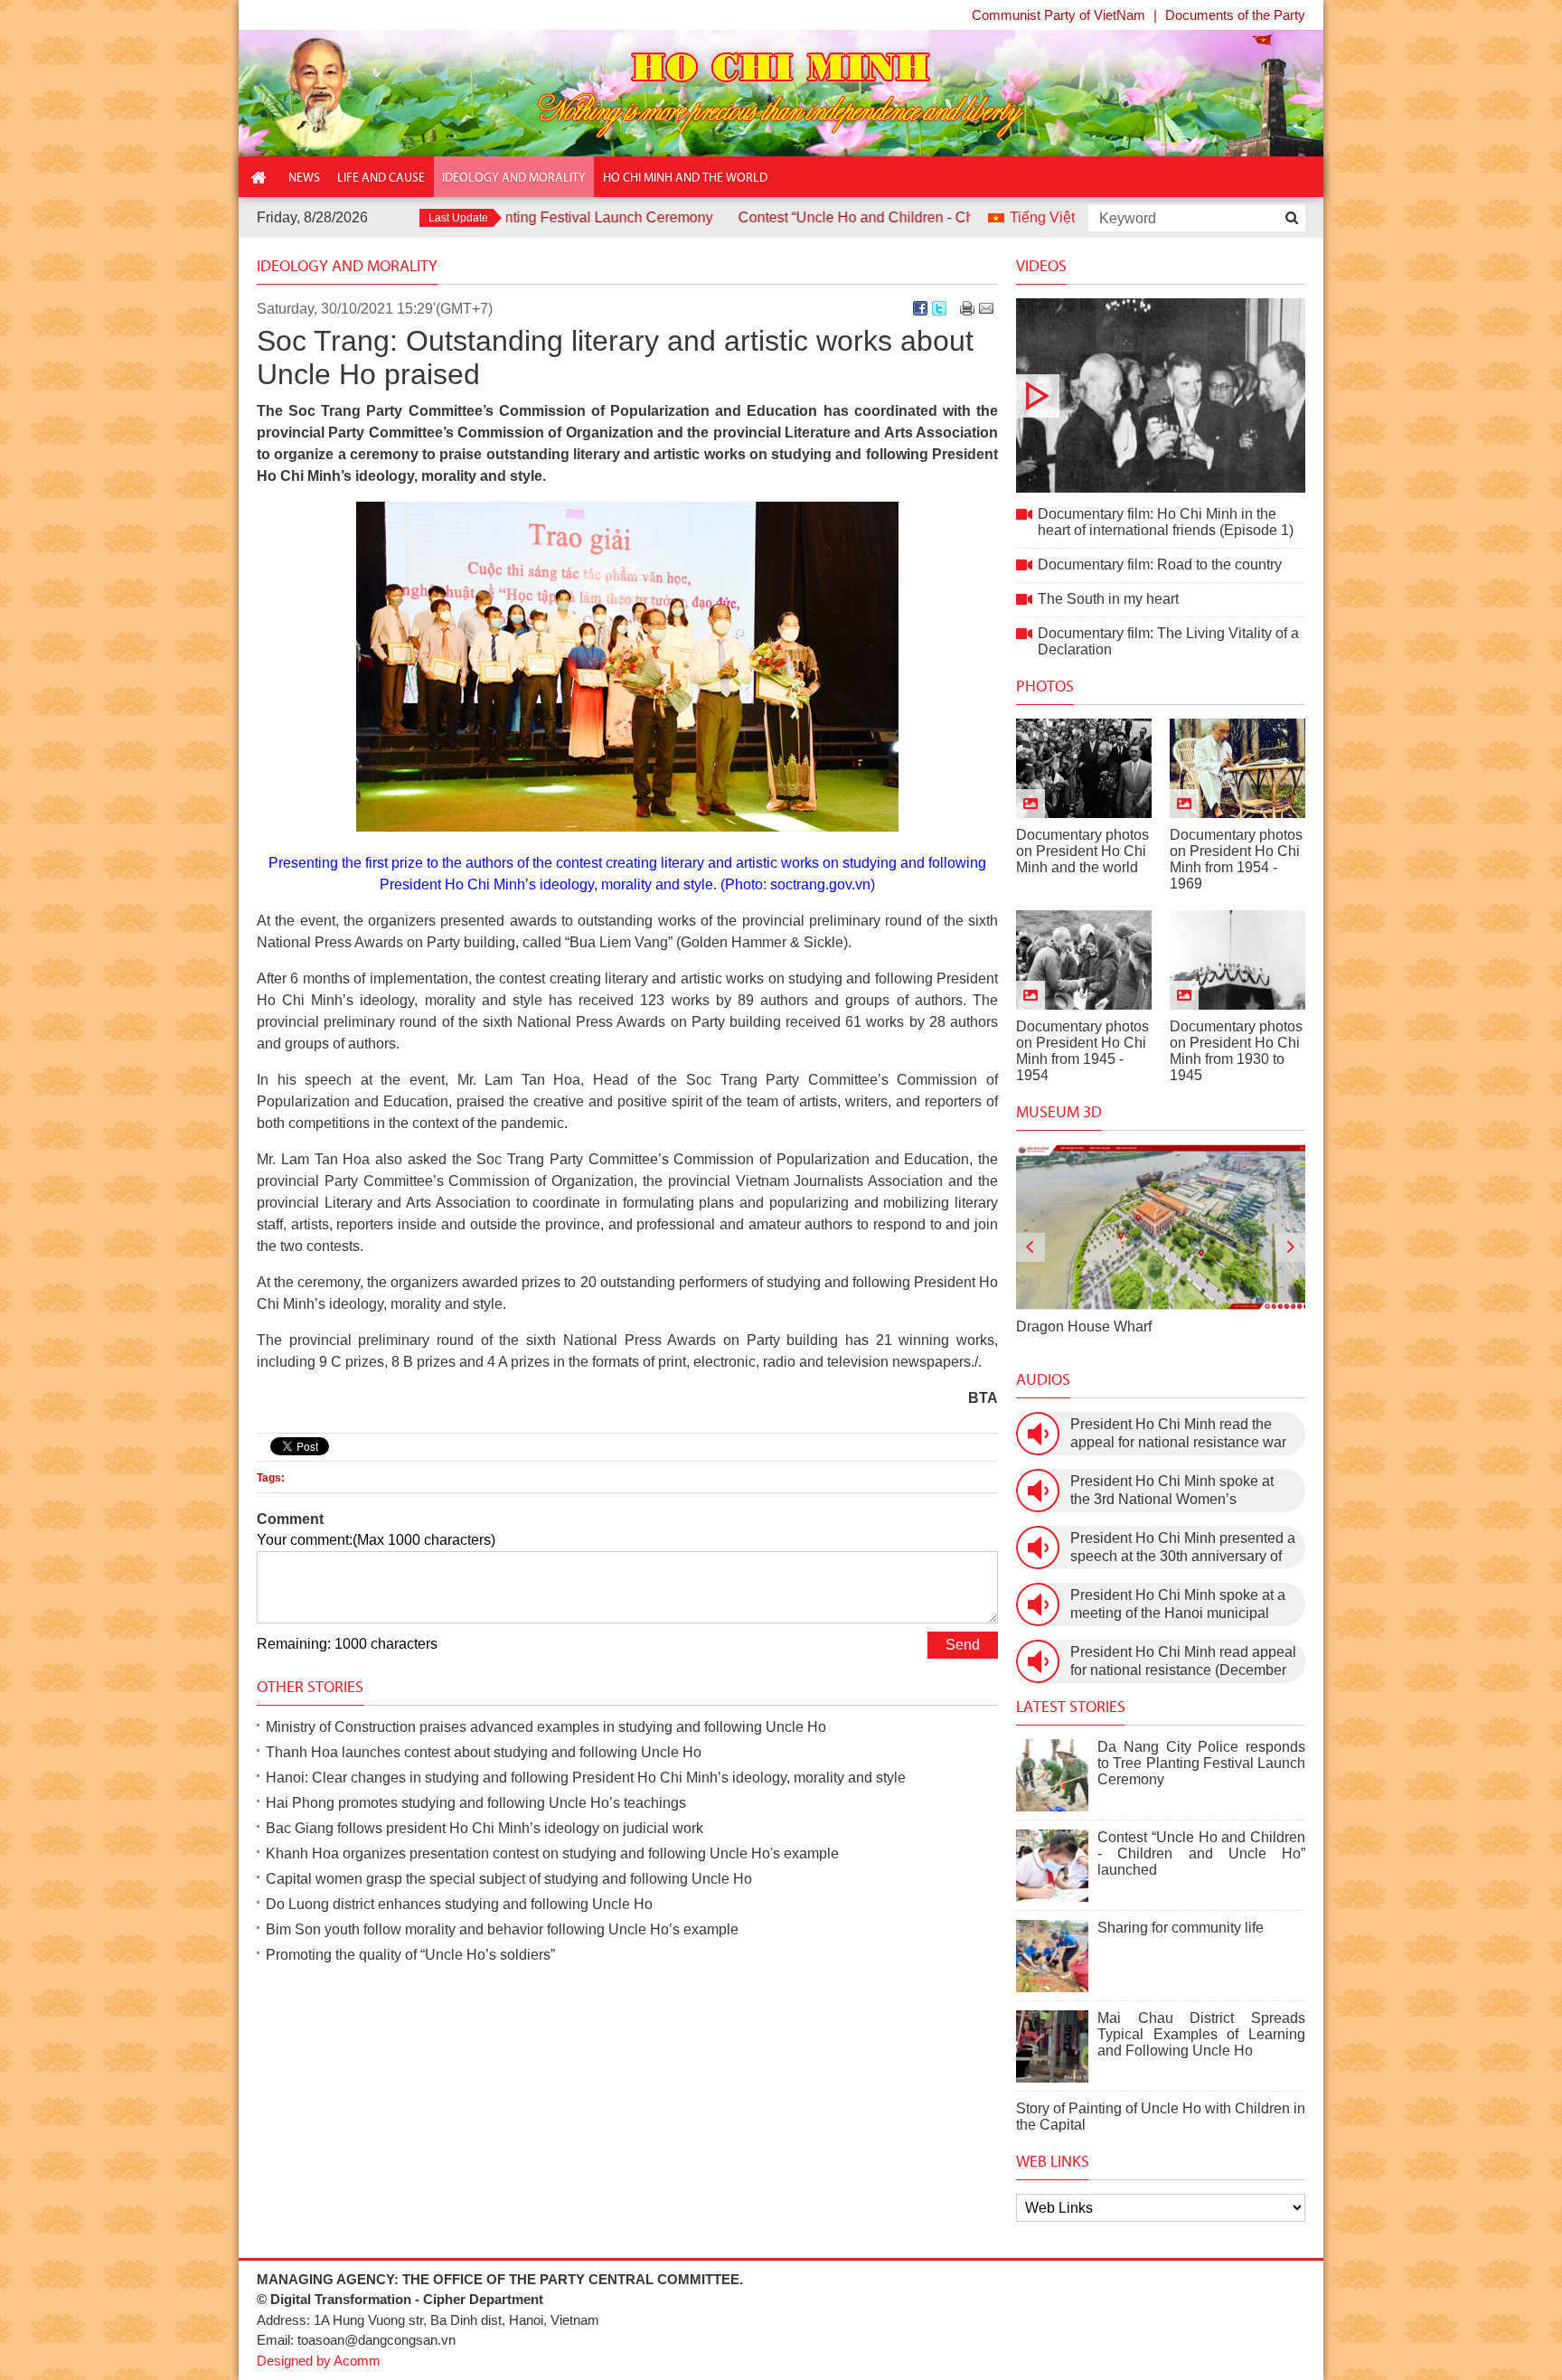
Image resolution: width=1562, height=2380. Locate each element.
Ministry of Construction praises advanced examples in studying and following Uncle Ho (546, 1727)
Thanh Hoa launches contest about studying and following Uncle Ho (484, 1752)
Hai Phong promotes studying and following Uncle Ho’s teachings (476, 1803)
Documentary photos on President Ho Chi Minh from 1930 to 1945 (1236, 1051)
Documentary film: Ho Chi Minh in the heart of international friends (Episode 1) (1161, 395)
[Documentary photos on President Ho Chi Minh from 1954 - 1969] (1237, 768)
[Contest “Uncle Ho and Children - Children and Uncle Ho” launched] (1052, 1866)
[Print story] (967, 308)
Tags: (271, 1478)
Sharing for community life (1181, 1928)
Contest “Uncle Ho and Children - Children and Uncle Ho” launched (855, 217)
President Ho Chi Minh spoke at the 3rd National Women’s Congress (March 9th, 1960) (1172, 1491)
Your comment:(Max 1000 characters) (376, 1540)
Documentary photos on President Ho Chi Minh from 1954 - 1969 (1236, 859)
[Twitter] (939, 308)
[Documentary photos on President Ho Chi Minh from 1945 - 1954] (1084, 960)
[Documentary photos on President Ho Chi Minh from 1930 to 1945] (1237, 960)
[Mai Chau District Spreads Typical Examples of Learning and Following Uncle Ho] (1052, 2046)
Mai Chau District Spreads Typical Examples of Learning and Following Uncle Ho (1201, 2034)
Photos (1045, 686)
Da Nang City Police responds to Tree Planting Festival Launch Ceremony (1201, 1763)
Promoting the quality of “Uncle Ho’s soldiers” (410, 1955)
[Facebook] (920, 308)
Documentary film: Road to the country (1160, 564)
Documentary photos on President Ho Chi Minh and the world (1082, 851)
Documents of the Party (1235, 15)
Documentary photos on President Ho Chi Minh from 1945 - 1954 (1082, 1051)
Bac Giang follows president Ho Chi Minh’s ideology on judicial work (485, 1828)
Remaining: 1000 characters (347, 1644)
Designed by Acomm (319, 2361)
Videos (1041, 266)
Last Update (458, 218)
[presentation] (1030, 1247)
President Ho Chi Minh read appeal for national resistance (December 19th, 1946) (1183, 1662)
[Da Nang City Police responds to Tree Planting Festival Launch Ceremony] (1052, 1775)
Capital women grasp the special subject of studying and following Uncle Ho (509, 1879)
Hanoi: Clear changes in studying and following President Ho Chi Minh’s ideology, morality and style (586, 1778)
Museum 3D (1059, 1112)
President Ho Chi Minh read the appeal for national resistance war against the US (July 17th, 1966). (1178, 1434)
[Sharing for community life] (1052, 1956)
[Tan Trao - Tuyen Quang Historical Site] (1161, 1227)
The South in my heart (1108, 599)
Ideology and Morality (347, 266)
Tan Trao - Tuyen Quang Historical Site (1140, 1326)
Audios (1043, 1379)
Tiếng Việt (1042, 217)
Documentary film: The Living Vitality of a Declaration (1168, 641)
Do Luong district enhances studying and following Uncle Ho (459, 1904)
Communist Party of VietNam (1059, 15)
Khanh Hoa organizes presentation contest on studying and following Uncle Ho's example (552, 1853)
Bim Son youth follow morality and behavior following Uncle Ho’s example (502, 1929)
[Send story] (986, 308)
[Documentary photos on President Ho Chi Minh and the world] (1084, 768)
